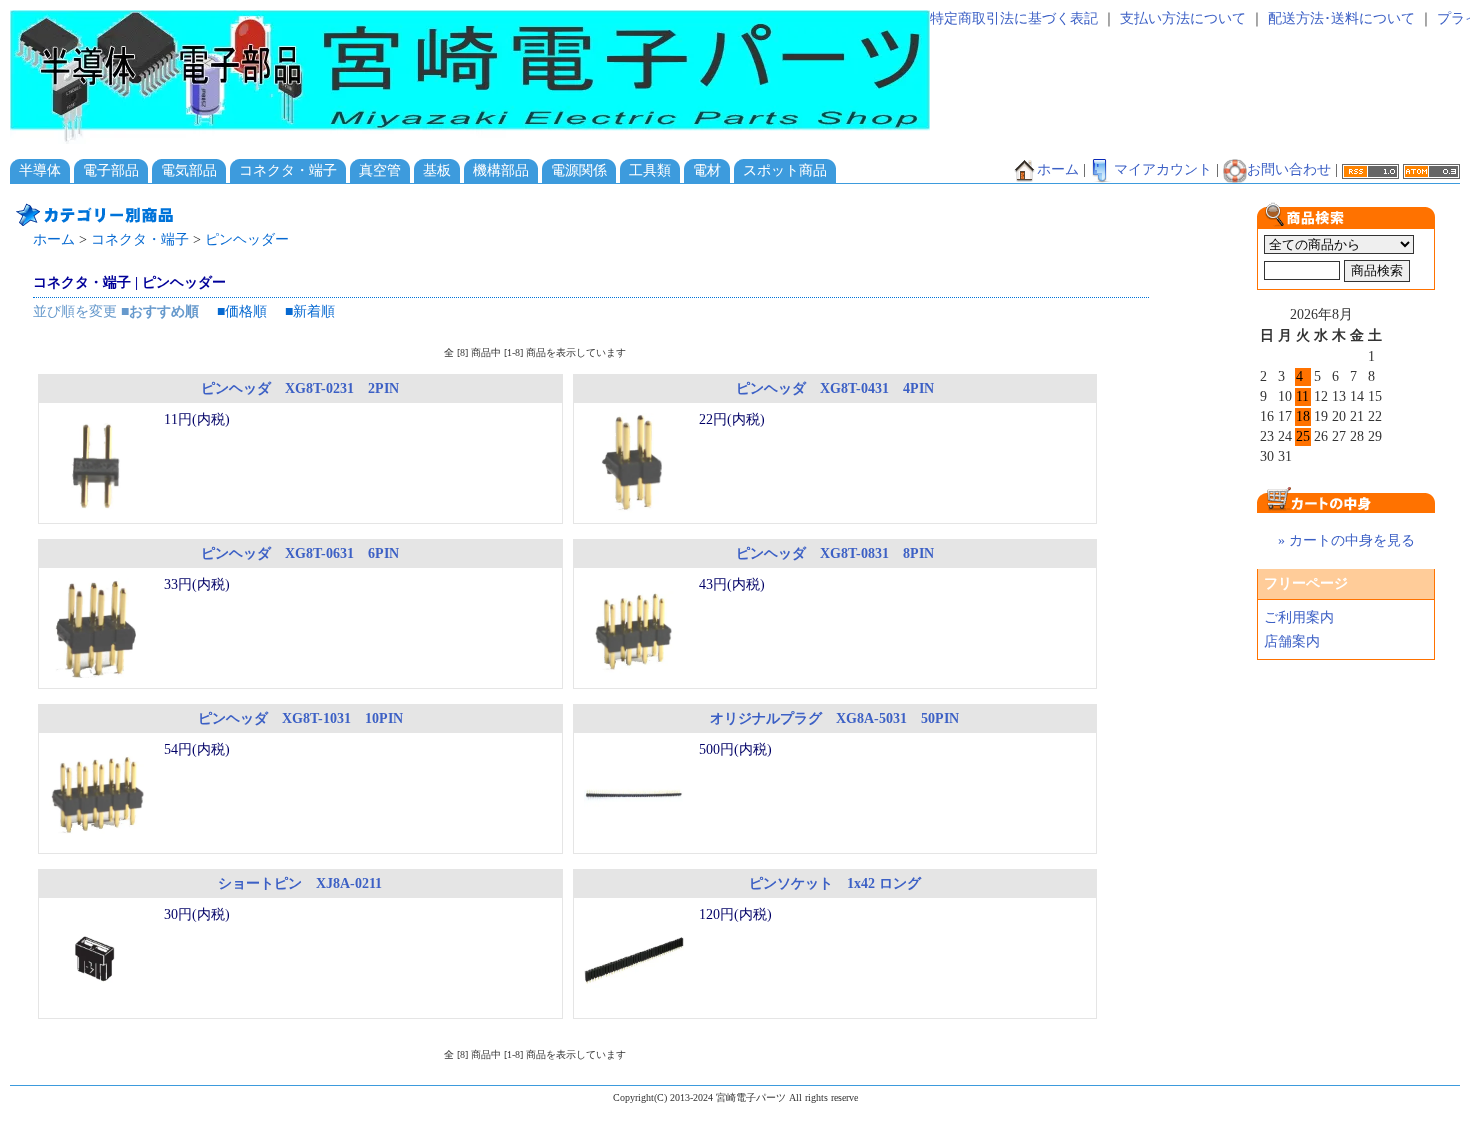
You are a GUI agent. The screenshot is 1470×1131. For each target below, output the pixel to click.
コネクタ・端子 (288, 170)
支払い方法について (1183, 18)
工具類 (650, 170)
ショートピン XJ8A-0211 (300, 883)
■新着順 (310, 311)
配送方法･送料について (1341, 18)
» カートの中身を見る (1346, 540)
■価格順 (242, 311)
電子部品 (111, 170)
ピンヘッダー (247, 239)
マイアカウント (1163, 169)
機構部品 (501, 170)
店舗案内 (1292, 641)
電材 (707, 170)
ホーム (1058, 169)
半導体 (40, 170)
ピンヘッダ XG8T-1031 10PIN (300, 718)
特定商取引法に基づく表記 (1014, 18)
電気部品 (189, 170)
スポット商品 (785, 170)
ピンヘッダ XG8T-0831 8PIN (835, 553)
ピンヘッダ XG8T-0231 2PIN (300, 388)
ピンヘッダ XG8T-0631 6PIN (300, 553)
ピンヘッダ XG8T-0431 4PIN (835, 388)
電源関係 (579, 170)
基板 (437, 170)
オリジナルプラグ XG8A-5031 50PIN (834, 718)
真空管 (380, 170)
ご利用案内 (1299, 617)
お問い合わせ (1289, 169)
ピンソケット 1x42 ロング (835, 883)
